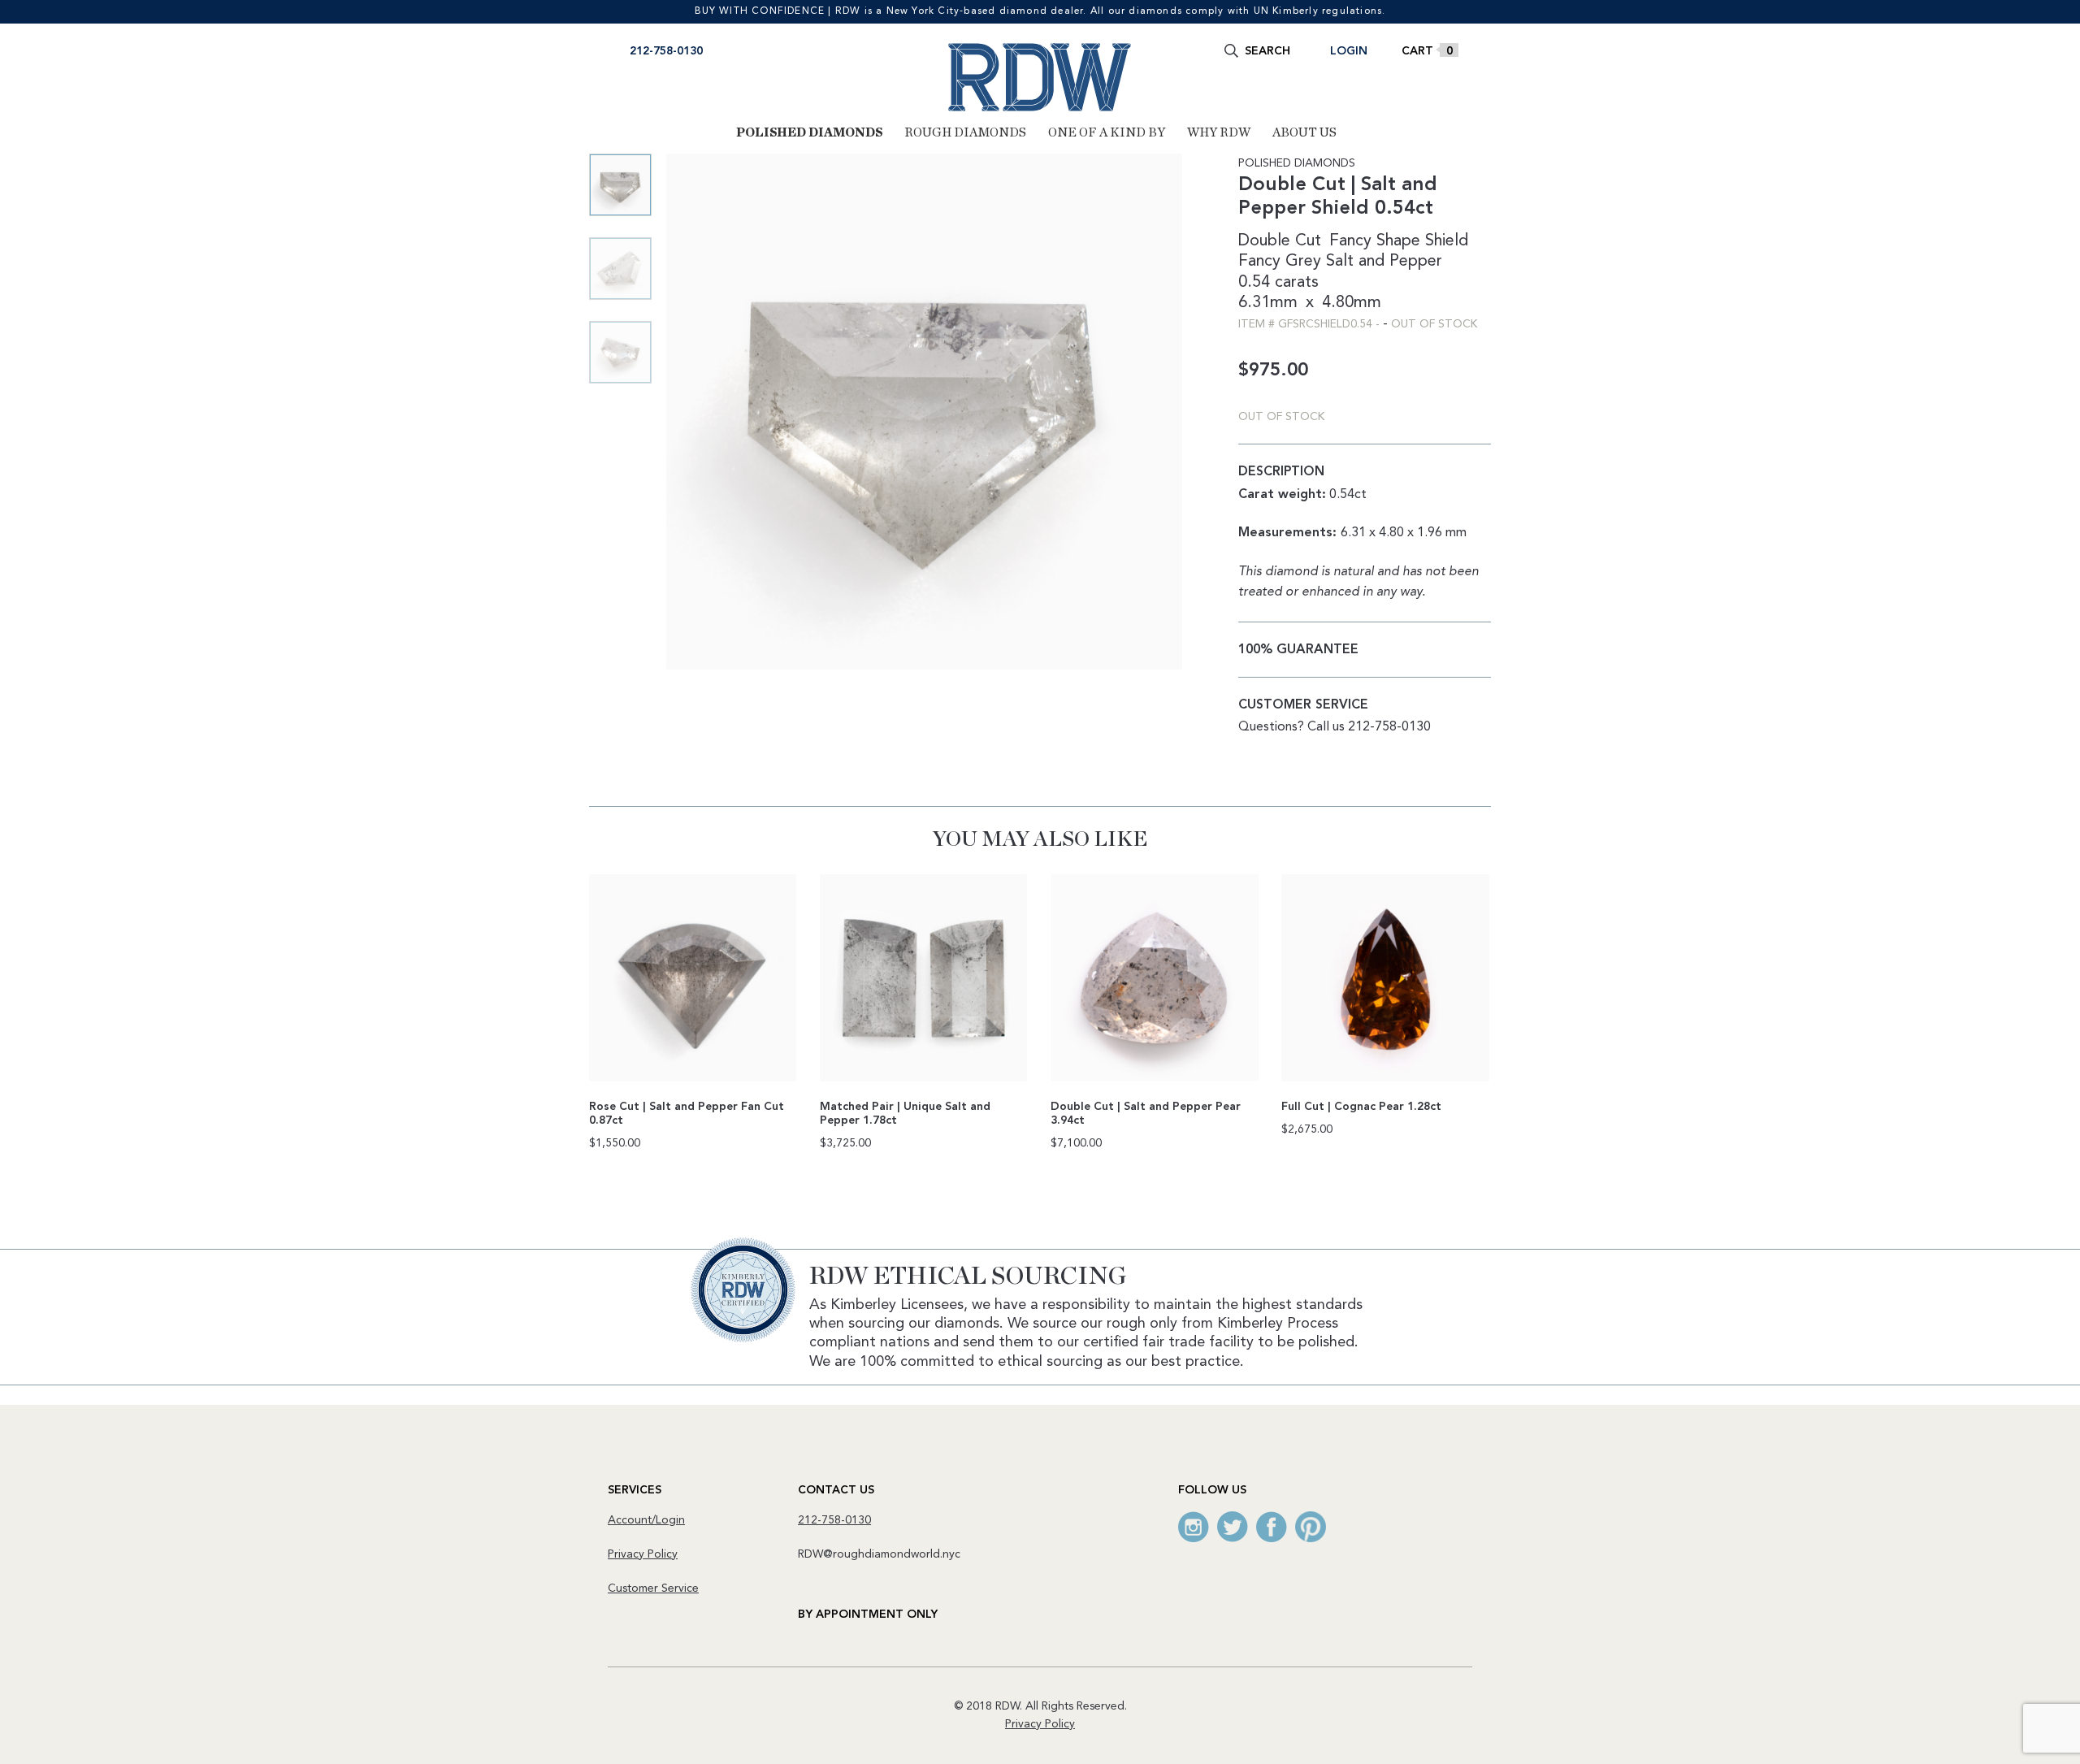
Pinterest (1311, 1527)
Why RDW (1219, 132)
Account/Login (646, 1520)
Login (1349, 51)
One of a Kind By (1107, 132)
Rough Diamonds (965, 132)
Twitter (1233, 1527)
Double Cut (1280, 241)
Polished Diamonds (809, 132)
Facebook (1272, 1527)
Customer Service (653, 1588)
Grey (1303, 262)
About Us (1304, 132)
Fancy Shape (1375, 241)
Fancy (1259, 262)
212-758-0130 (666, 51)
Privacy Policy (643, 1554)
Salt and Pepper (1384, 262)
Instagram (1194, 1527)
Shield (1447, 241)
